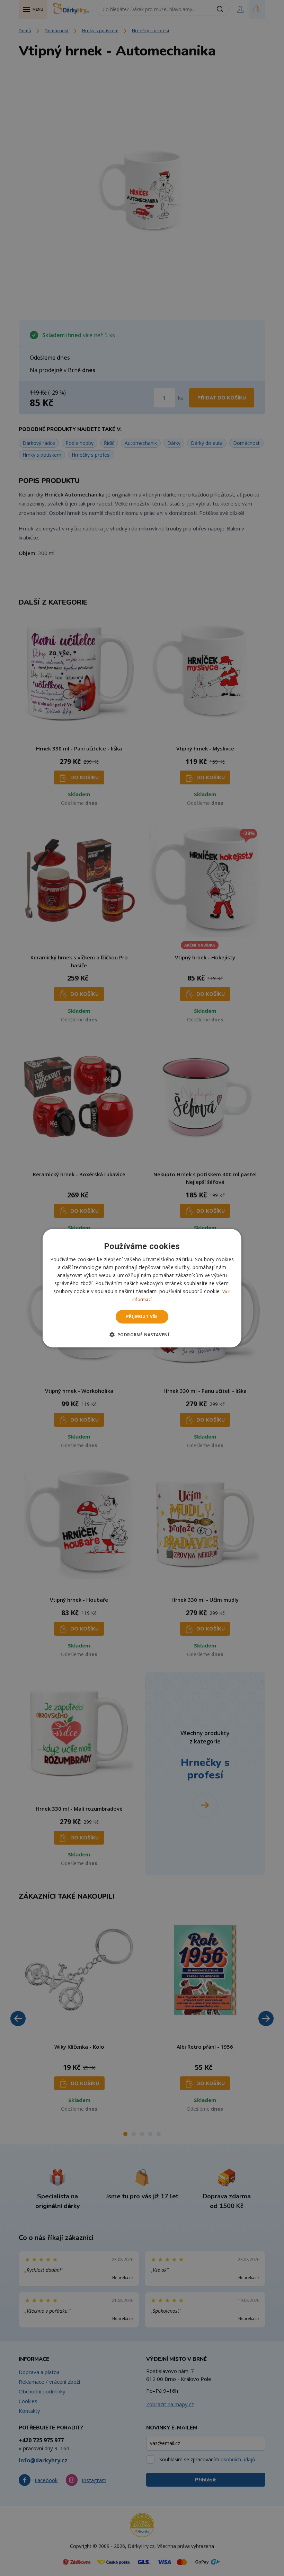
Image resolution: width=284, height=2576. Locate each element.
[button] (142, 1335)
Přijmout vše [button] (142, 1316)
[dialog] (142, 1288)
